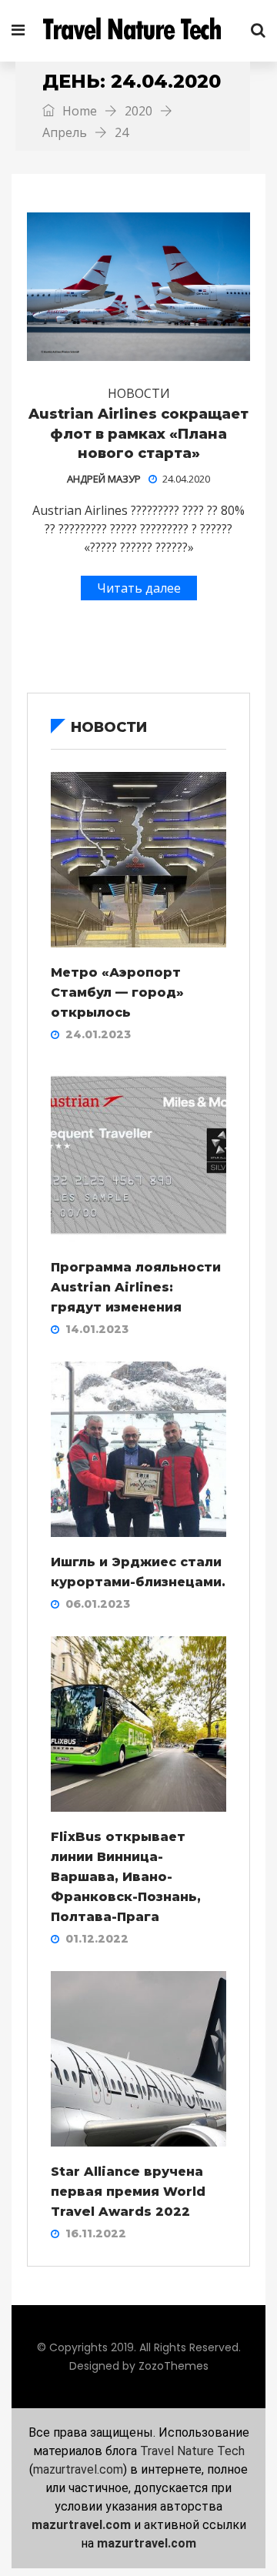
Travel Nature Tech (192, 2451)
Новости (139, 393)
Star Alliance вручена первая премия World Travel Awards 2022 (128, 2192)
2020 (138, 111)
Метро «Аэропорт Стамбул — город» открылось (117, 992)
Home (78, 111)
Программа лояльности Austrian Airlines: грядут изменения (136, 1287)
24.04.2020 (186, 479)
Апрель (65, 132)
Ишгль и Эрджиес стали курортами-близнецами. (138, 1572)
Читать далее (139, 588)
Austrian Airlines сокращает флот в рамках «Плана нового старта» (138, 433)
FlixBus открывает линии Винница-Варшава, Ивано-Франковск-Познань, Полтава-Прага (126, 1877)
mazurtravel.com (78, 2469)
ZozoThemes (174, 2366)
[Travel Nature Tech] (138, 31)
